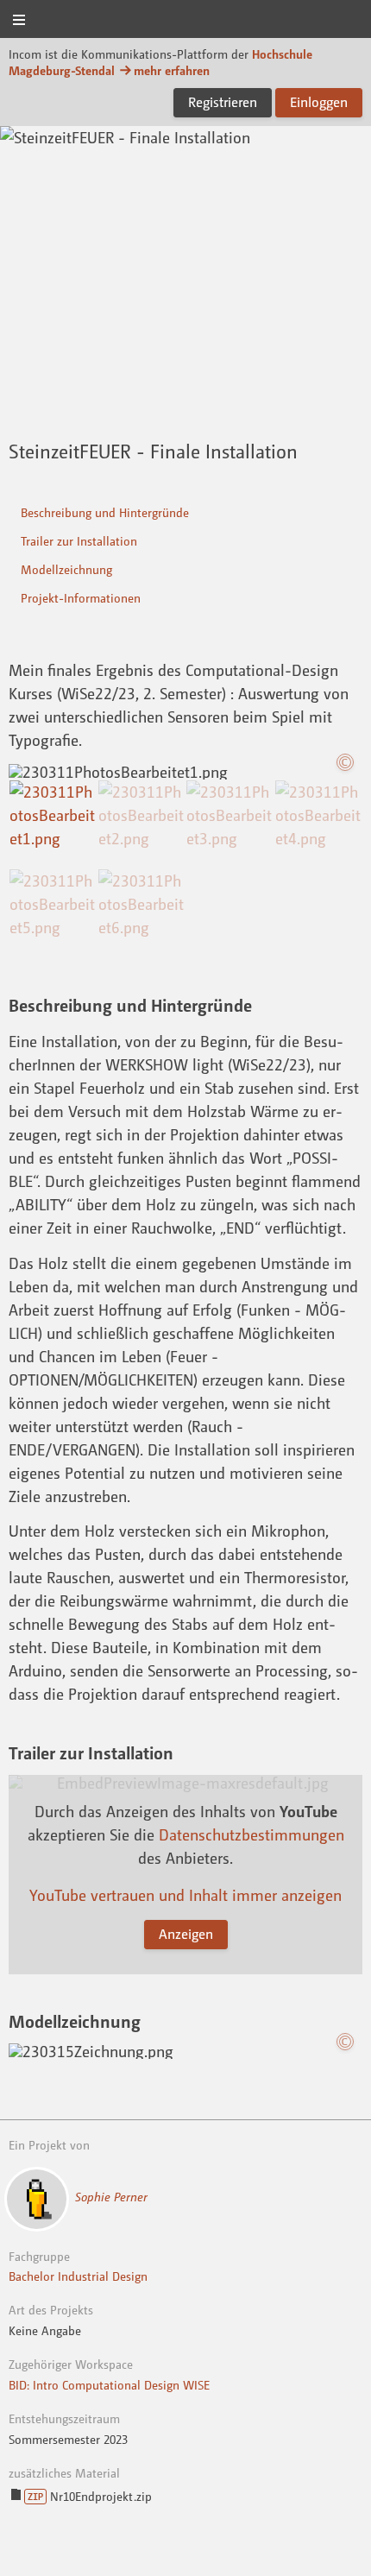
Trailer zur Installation (79, 541)
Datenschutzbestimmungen (252, 1834)
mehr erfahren (172, 70)
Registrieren (223, 102)
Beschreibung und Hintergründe (105, 512)
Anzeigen (186, 1934)
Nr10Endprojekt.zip (89, 2496)
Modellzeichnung (66, 569)
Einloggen (319, 102)
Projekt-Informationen (81, 598)
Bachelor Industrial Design (78, 2276)
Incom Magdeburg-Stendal (185, 20)
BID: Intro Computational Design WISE (109, 2385)
